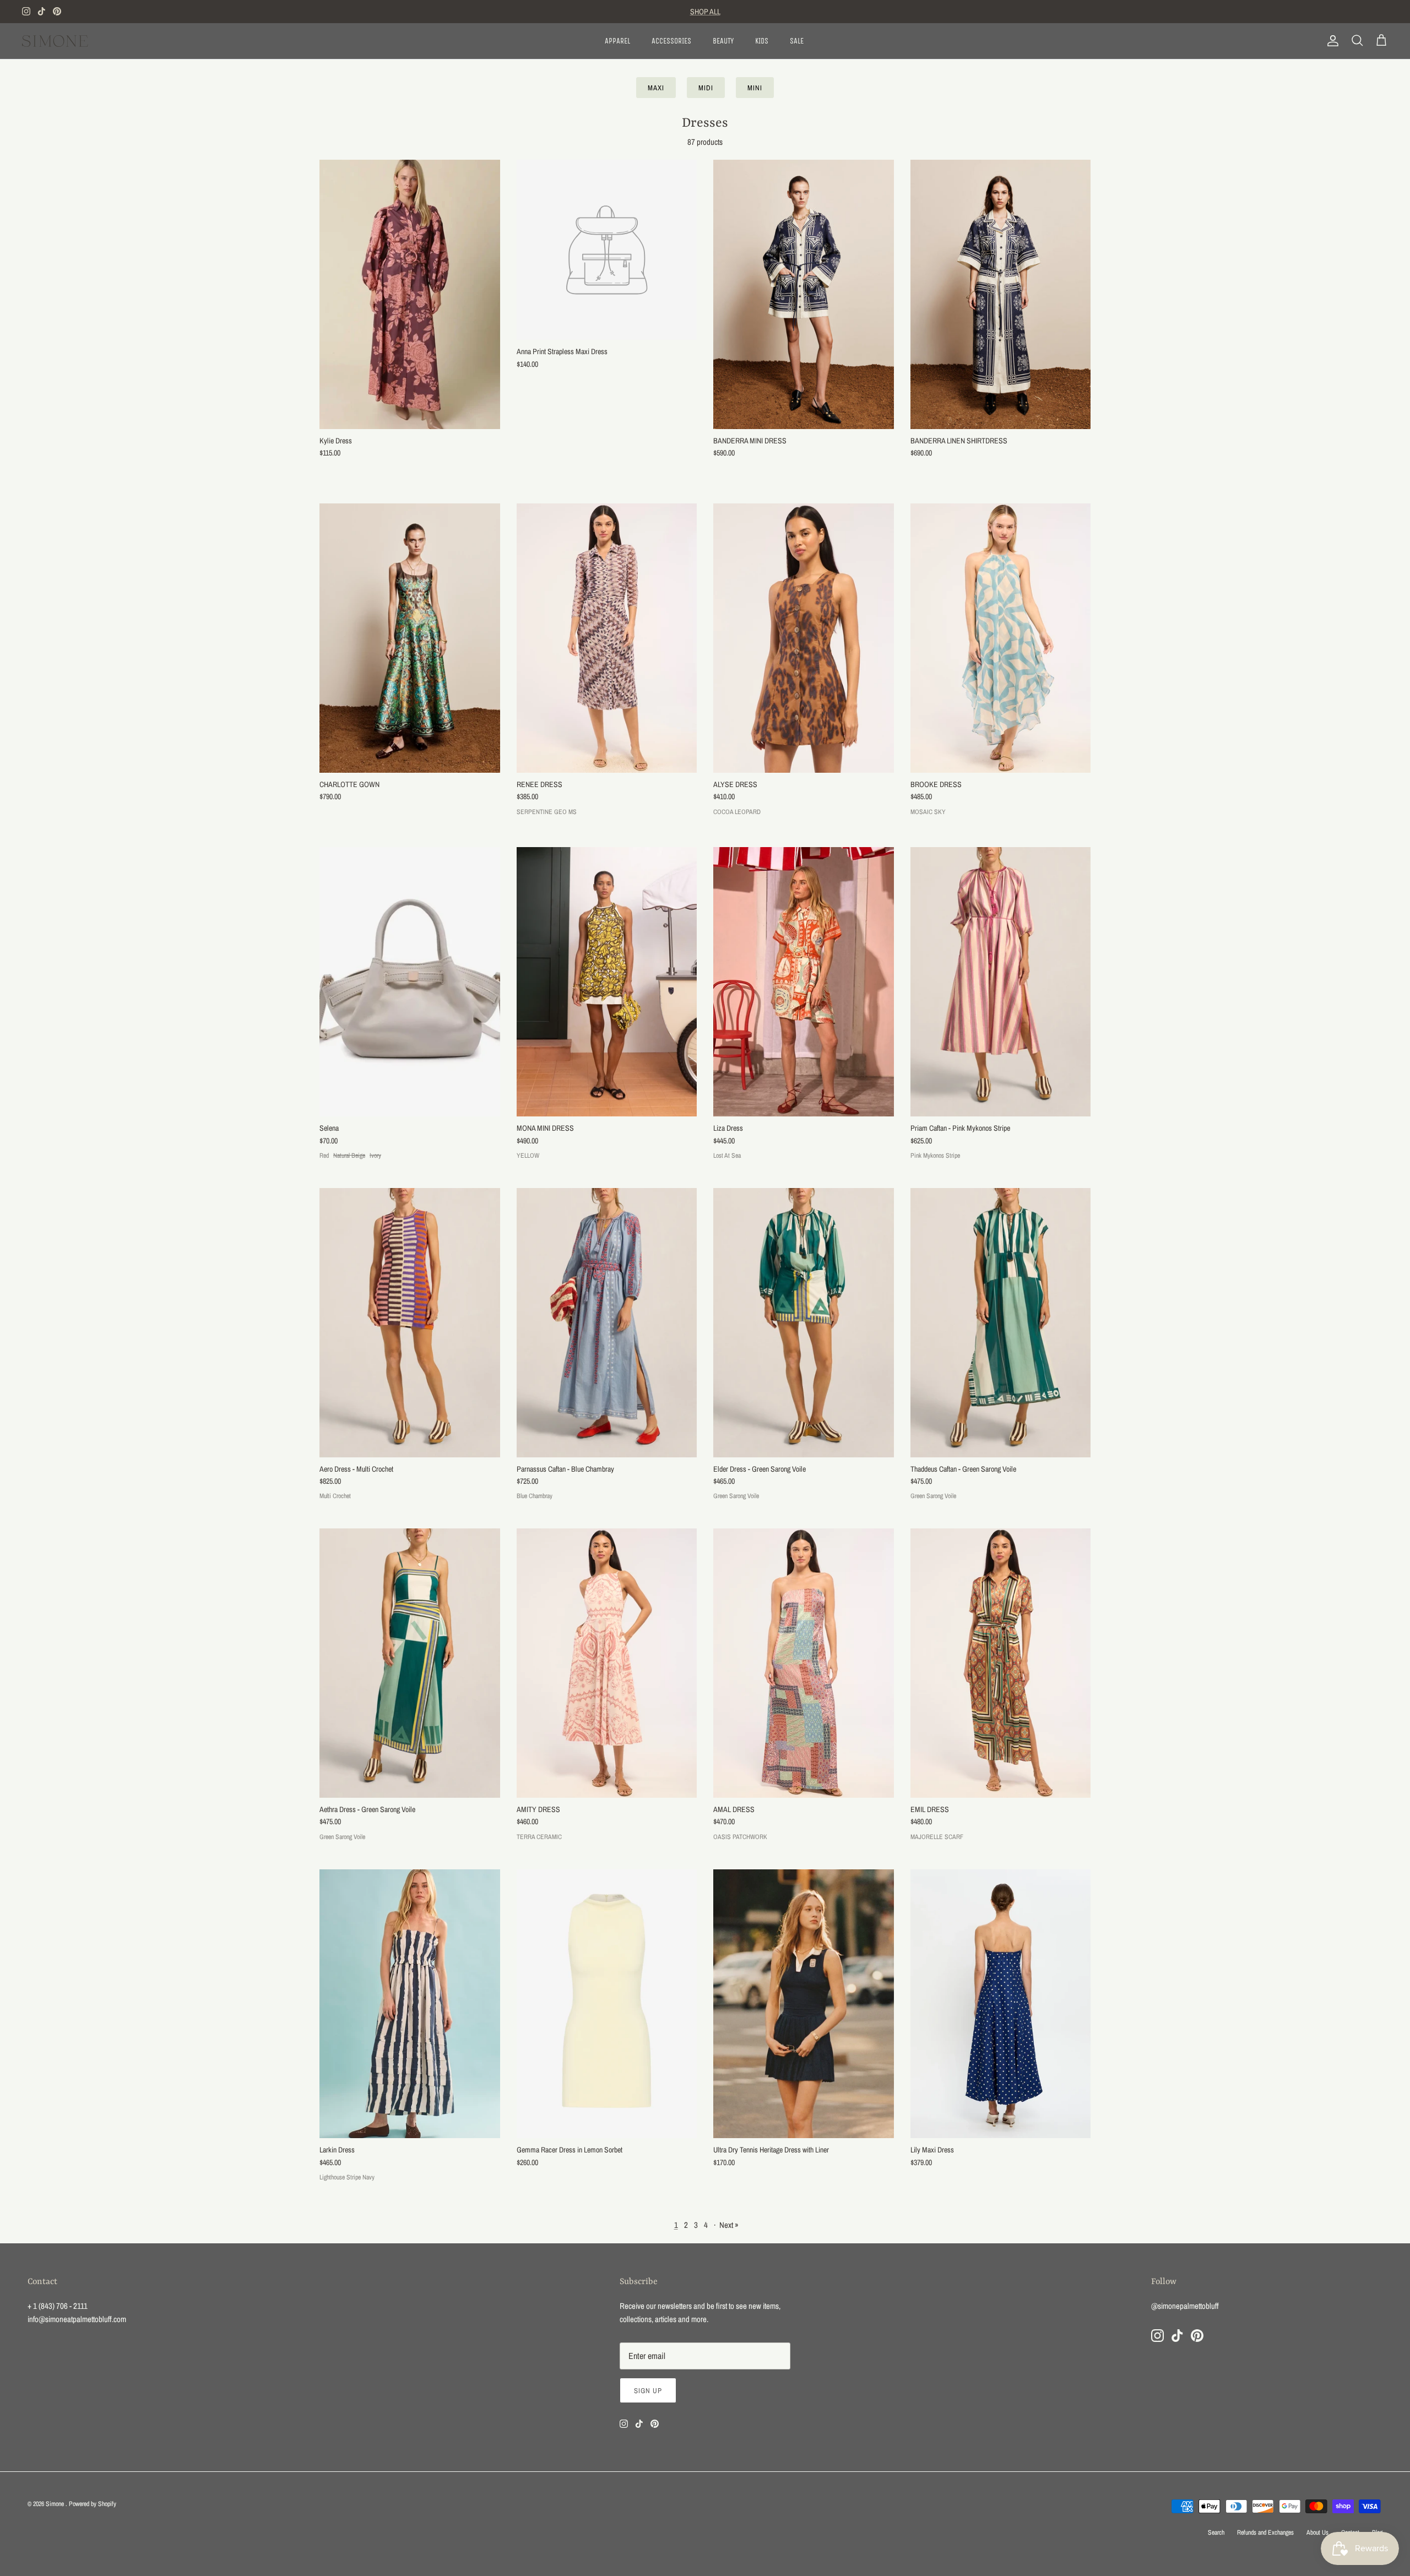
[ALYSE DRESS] (804, 638)
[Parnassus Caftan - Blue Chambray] (607, 1323)
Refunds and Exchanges (1265, 2532)
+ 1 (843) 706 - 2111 (58, 2306)
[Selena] (410, 982)
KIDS (762, 41)
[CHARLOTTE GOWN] (410, 638)
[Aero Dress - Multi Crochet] (410, 1323)
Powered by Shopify (93, 2504)
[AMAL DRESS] (804, 1663)
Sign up (648, 2391)
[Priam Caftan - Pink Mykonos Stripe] (1001, 982)
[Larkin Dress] (410, 2004)
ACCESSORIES (671, 41)
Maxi (656, 88)
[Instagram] (26, 11)
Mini (755, 88)
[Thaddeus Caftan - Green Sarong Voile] (1001, 1323)
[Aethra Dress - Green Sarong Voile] (410, 1663)
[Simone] (55, 41)
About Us (1317, 2532)
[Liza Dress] (804, 982)
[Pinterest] (57, 11)
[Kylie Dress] (410, 294)
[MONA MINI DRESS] (607, 982)
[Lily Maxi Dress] (1001, 2004)
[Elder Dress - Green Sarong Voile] (804, 1323)
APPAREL (617, 41)
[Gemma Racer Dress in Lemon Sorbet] (607, 2004)
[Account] (1331, 41)
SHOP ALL (705, 12)
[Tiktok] (42, 11)
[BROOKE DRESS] (1001, 638)
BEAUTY (723, 41)
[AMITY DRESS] (607, 1663)
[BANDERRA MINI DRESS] (804, 294)
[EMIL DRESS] (1001, 1663)
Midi (706, 88)
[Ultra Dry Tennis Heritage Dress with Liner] (804, 2004)
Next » (729, 2225)
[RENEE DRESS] (607, 638)
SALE (797, 41)
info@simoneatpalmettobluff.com (77, 2319)
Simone (56, 2504)
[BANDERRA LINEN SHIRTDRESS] (1001, 294)
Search (1216, 2532)
